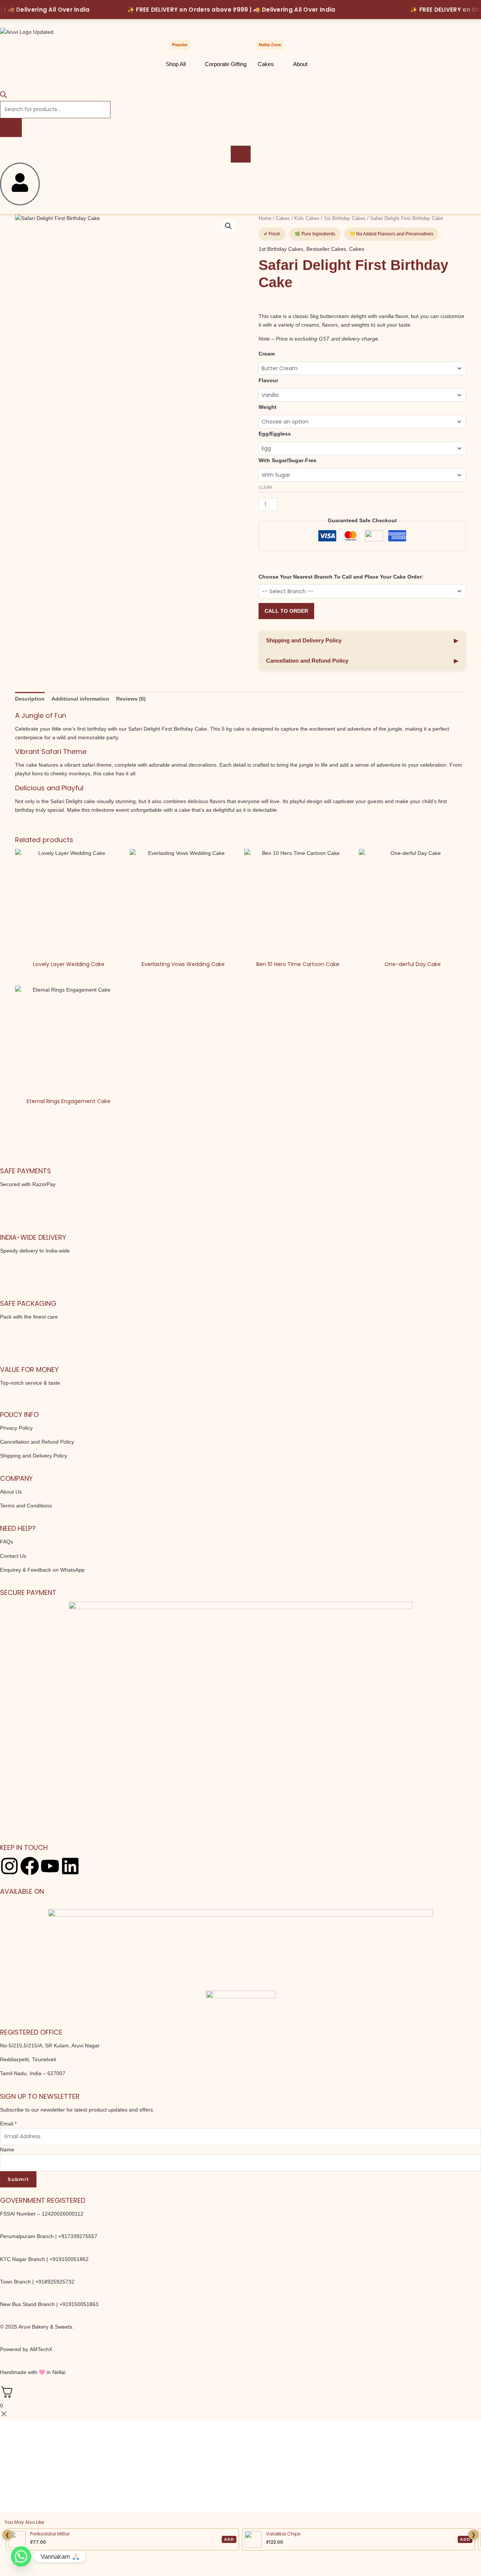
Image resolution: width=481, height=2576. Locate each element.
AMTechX (41, 2349)
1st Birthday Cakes (345, 218)
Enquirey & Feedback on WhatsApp (42, 1570)
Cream (267, 354)
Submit (18, 2179)
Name (7, 2149)
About (300, 64)
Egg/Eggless (275, 434)
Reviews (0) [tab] (131, 699)
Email (8, 2124)
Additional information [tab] (80, 699)
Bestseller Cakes (326, 249)
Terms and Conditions (26, 1506)
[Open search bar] (3, 96)
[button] (228, 226)
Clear (265, 487)
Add (229, 2539)
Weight (268, 407)
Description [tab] (30, 699)
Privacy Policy (16, 1428)
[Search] (11, 128)
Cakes (266, 64)
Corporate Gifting (226, 64)
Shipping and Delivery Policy (362, 640)
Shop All (176, 64)
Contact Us (13, 1556)
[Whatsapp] (21, 2556)
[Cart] (241, 154)
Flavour (268, 380)
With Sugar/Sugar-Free (287, 460)
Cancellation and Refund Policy (362, 661)
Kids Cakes (307, 218)
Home (265, 218)
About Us (11, 1492)
